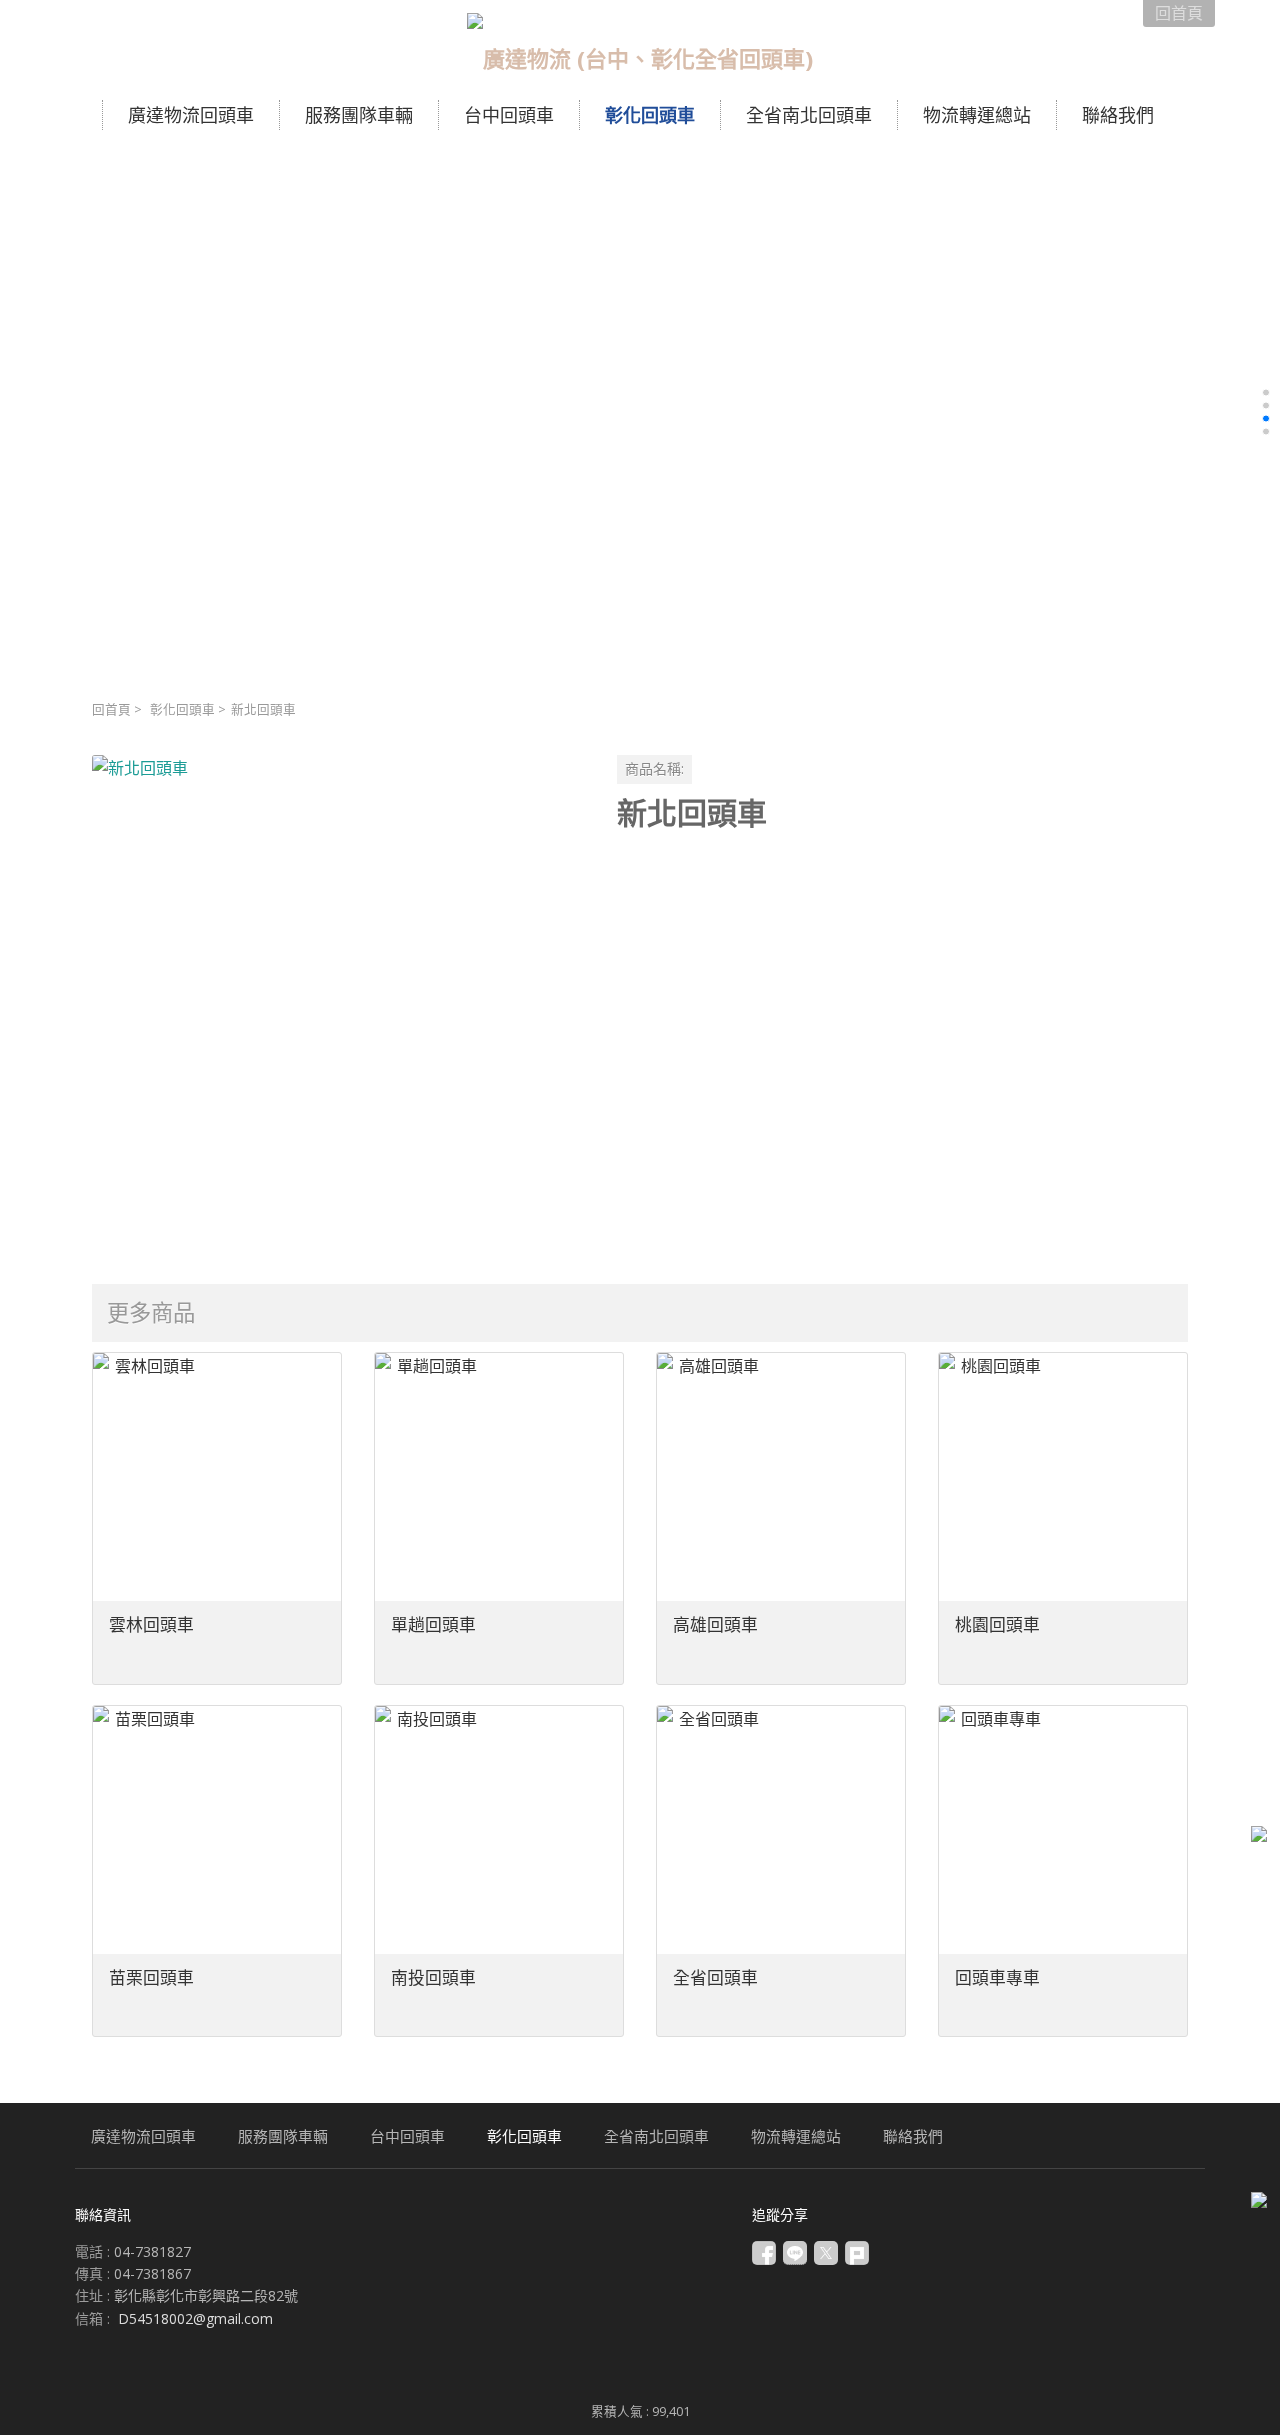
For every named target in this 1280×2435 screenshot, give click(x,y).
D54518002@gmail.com (195, 2318)
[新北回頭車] (338, 1001)
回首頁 (111, 709)
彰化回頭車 (182, 709)
